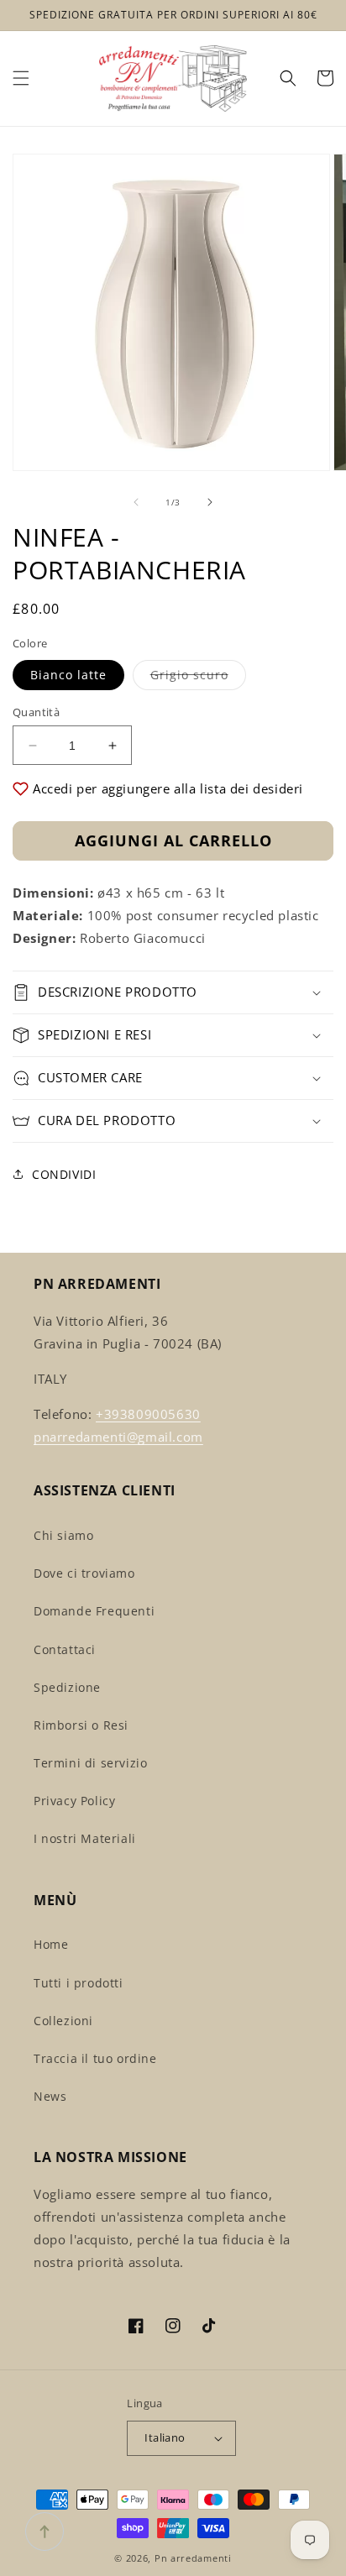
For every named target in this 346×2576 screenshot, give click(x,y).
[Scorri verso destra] (210, 502)
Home (51, 1944)
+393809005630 (148, 1414)
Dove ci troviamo (84, 1573)
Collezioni (63, 2021)
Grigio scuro (198, 678)
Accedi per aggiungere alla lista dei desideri (168, 788)
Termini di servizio (90, 1763)
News (50, 2096)
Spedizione (67, 1687)
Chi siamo (63, 1535)
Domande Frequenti (94, 1611)
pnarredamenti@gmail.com (118, 1437)
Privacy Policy (74, 1801)
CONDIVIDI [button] (64, 1174)
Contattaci (65, 1649)
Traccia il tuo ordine (95, 2058)
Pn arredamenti (193, 2558)
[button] (21, 78)
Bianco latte (68, 675)
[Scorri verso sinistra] (136, 502)
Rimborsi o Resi (81, 1725)
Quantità (36, 712)
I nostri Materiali (85, 1838)
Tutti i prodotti (79, 1983)
